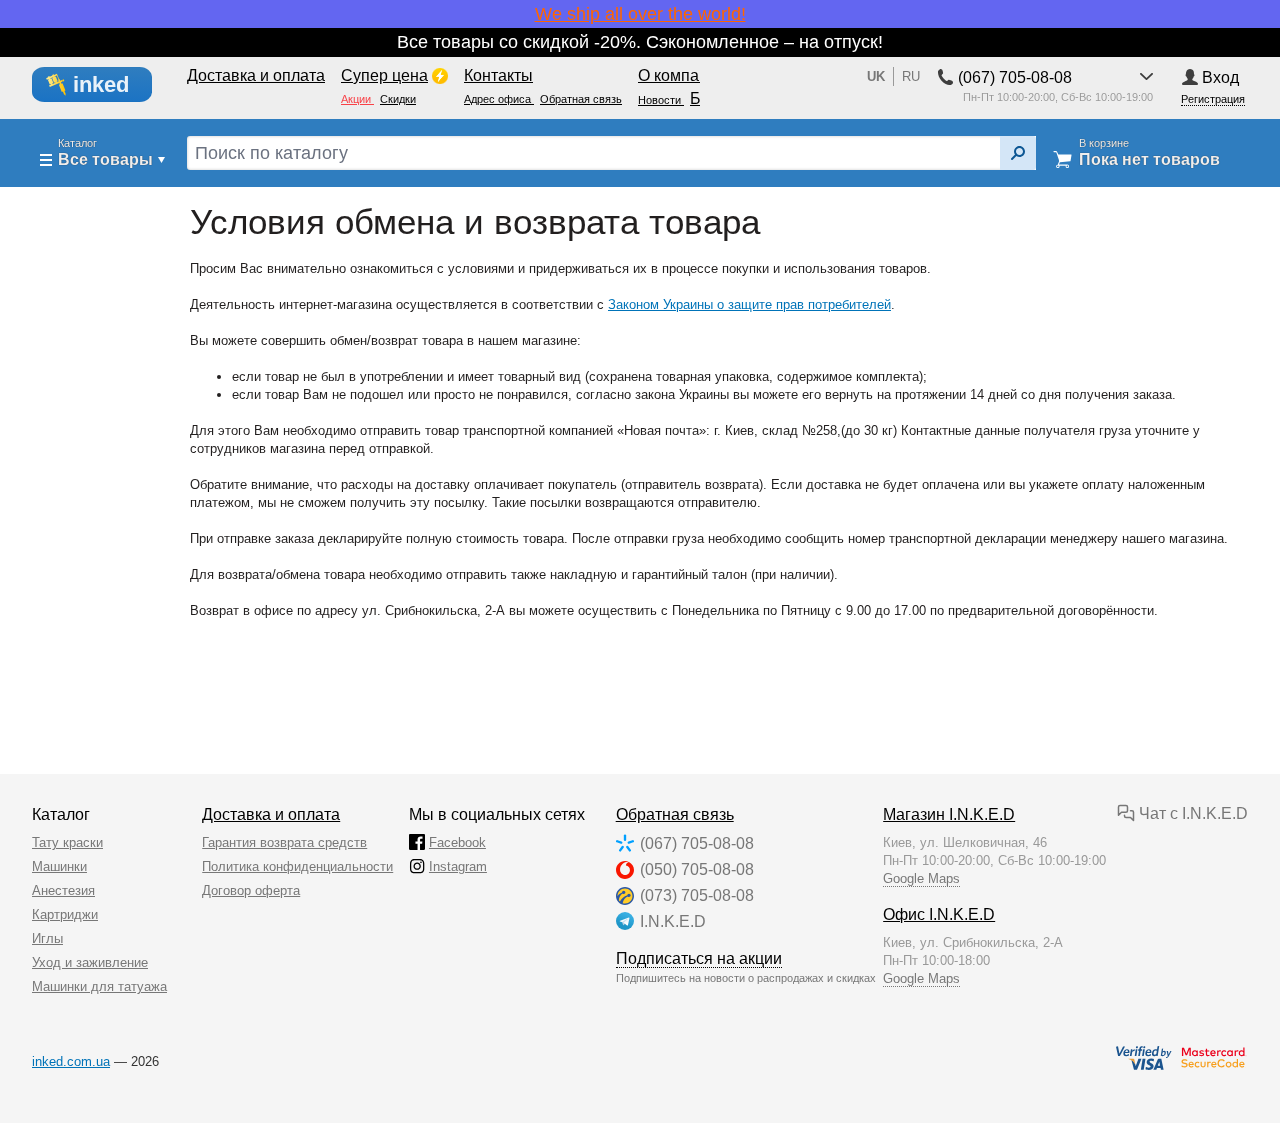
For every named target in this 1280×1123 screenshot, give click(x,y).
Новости (661, 100)
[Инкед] (103, 85)
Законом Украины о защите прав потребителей (749, 304)
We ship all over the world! (640, 14)
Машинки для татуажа (99, 986)
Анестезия (63, 890)
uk (876, 76)
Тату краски (67, 842)
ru (911, 76)
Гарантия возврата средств (284, 842)
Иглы (47, 938)
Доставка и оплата (271, 814)
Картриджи (65, 914)
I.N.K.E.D (673, 921)
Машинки (59, 866)
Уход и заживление (90, 962)
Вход (1220, 77)
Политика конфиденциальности (297, 866)
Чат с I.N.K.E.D (1191, 813)
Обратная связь (675, 814)
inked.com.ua (71, 1061)
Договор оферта (251, 890)
